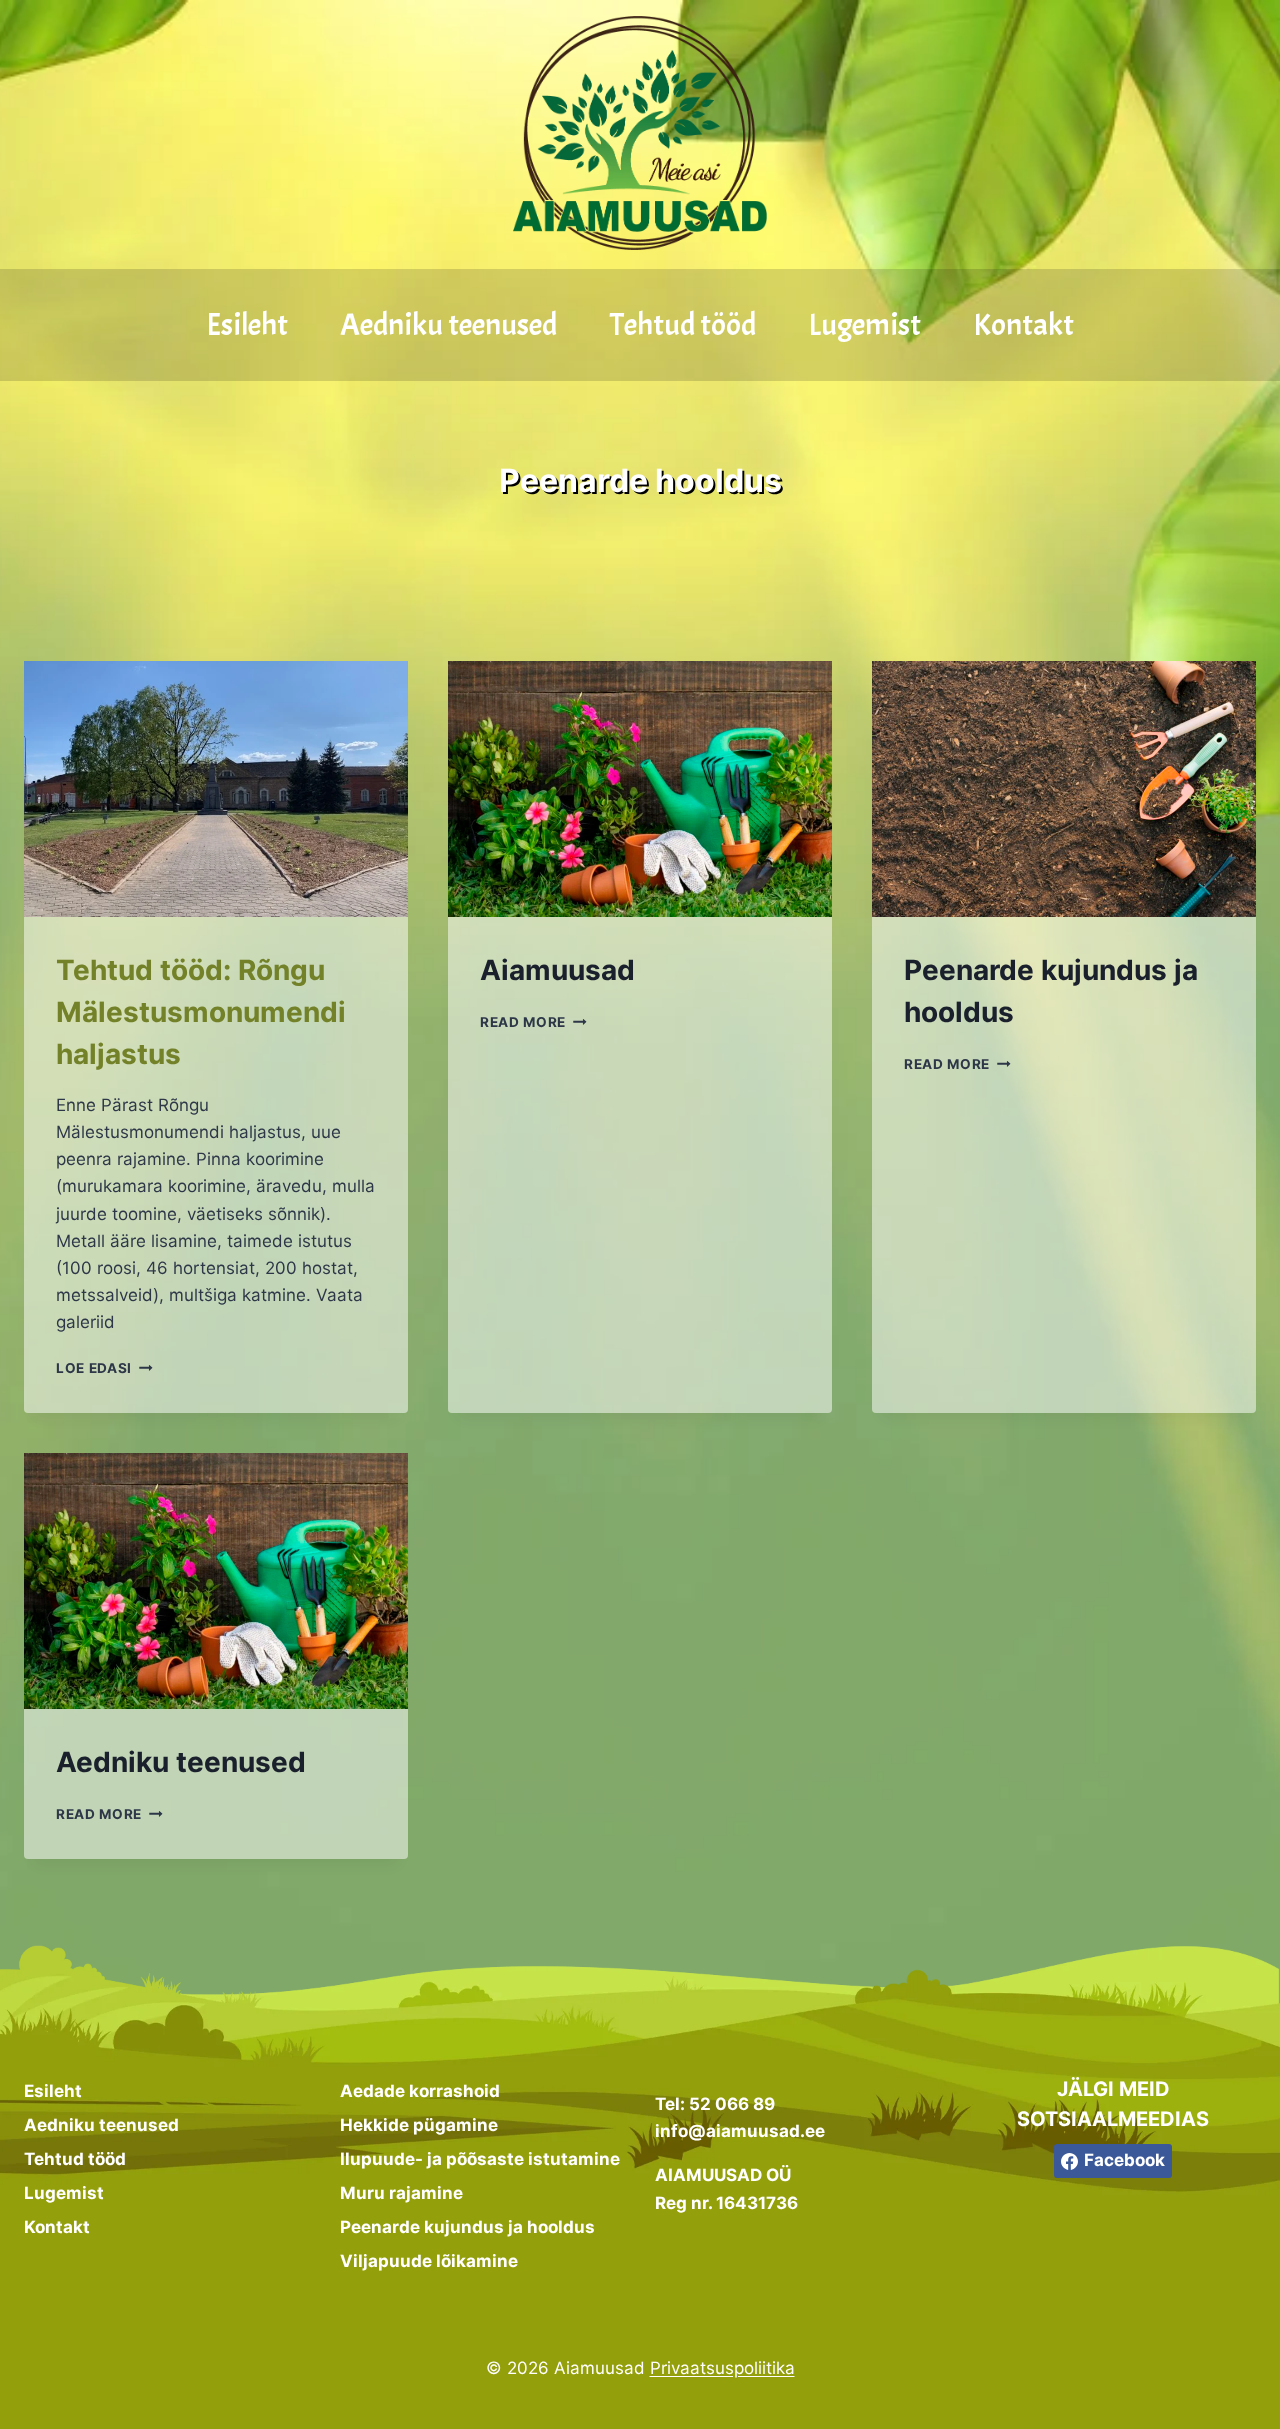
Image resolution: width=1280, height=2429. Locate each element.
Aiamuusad (557, 970)
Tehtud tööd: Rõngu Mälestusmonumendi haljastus (201, 1012)
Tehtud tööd (683, 325)
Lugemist (864, 325)
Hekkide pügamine (419, 2125)
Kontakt (1023, 325)
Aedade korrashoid (420, 2091)
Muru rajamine (401, 2193)
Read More (533, 1022)
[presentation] (216, 789)
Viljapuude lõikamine (429, 2261)
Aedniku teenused (448, 325)
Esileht (247, 325)
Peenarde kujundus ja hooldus (467, 2227)
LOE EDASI (104, 1368)
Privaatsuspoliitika (722, 2368)
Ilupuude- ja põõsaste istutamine (480, 2159)
